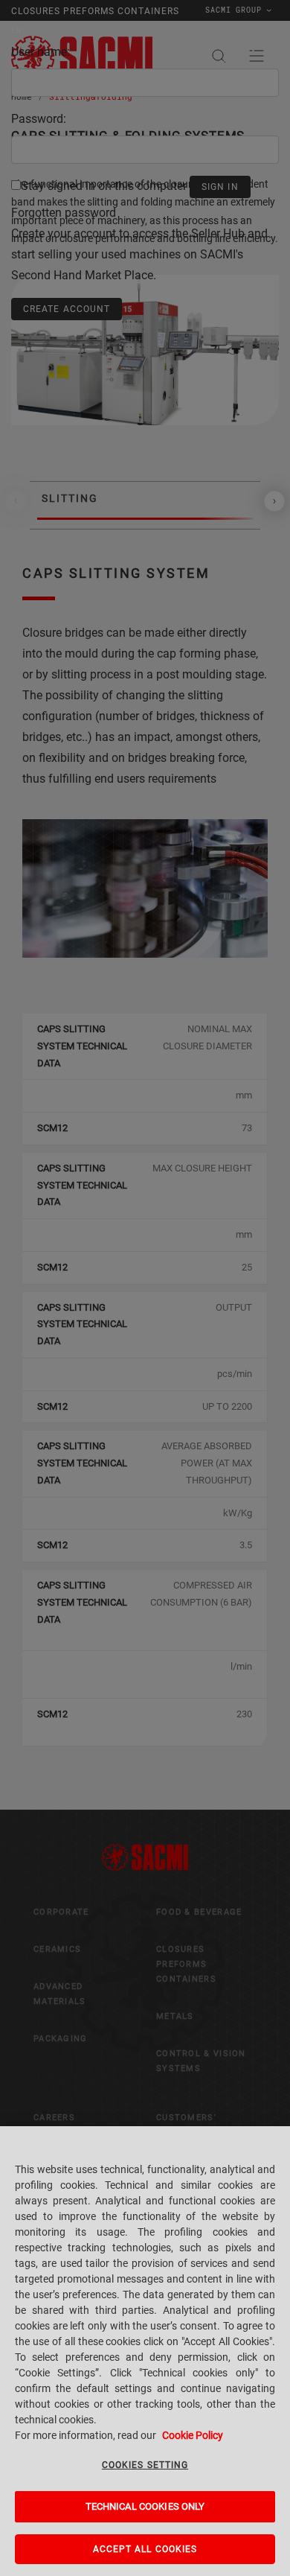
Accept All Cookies (145, 2549)
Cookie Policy (193, 2435)
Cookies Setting (145, 2465)
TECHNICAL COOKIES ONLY (145, 2506)
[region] (145, 2351)
